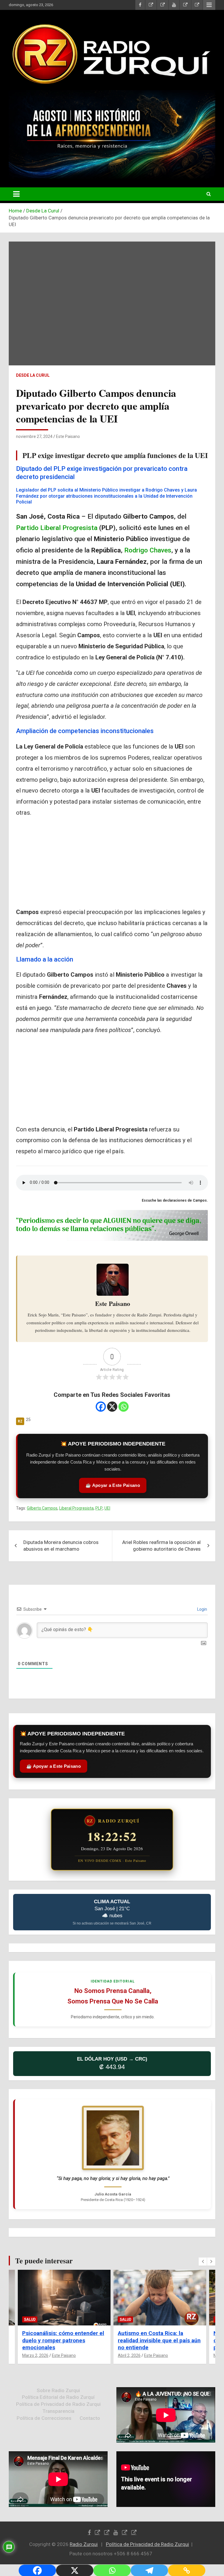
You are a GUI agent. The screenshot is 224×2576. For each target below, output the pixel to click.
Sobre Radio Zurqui (58, 2390)
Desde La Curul (33, 375)
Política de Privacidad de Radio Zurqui (58, 2404)
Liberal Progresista (76, 1508)
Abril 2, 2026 (129, 2355)
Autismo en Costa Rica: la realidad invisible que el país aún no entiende (159, 2340)
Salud (30, 2319)
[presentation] (203, 2262)
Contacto (90, 2418)
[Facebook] (101, 1407)
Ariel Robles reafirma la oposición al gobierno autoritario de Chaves (161, 1546)
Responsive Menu (209, 5)
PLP (99, 1508)
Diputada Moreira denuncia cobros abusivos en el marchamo (61, 1546)
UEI (107, 1508)
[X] (112, 1407)
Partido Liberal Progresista (57, 528)
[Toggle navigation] (16, 194)
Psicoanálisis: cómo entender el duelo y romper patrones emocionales (63, 2340)
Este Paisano (68, 436)
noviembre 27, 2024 (34, 436)
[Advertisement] (112, 864)
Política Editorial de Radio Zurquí (58, 2397)
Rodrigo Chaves (148, 550)
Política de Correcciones (44, 2418)
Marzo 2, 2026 (35, 2355)
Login (202, 1609)
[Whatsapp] (124, 1407)
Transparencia (58, 2411)
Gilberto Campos (42, 1508)
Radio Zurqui (84, 2544)
